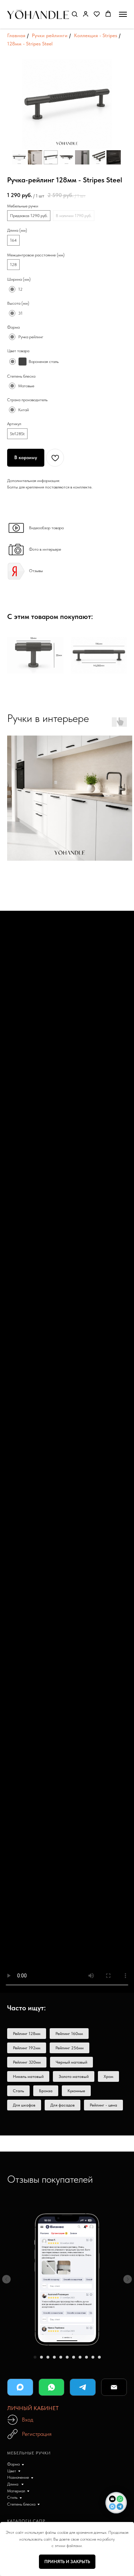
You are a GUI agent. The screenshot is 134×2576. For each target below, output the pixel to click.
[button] (75, 14)
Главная (16, 35)
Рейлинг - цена (103, 2105)
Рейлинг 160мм (69, 2034)
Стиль (12, 2497)
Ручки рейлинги (50, 35)
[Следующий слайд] (128, 2279)
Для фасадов (63, 2105)
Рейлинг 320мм (27, 2062)
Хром (108, 2076)
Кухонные (76, 2091)
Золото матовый (74, 2076)
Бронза (46, 2091)
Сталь (18, 2091)
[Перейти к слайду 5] (61, 2357)
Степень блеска (21, 2504)
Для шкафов (24, 2105)
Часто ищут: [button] (26, 2008)
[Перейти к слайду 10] (93, 2357)
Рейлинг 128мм (27, 2034)
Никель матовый (28, 2076)
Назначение (18, 2477)
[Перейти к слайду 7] (74, 2357)
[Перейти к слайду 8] (80, 2357)
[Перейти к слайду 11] (99, 2357)
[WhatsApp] (52, 2387)
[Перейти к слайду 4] (54, 2357)
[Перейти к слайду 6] (67, 2357)
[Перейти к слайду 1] (35, 2357)
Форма (13, 2464)
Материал (16, 2491)
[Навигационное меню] (123, 14)
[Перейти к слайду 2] (41, 2357)
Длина (13, 2484)
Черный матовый (71, 2062)
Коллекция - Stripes (96, 35)
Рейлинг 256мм (70, 2048)
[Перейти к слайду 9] (86, 2357)
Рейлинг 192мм (27, 2048)
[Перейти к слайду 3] (48, 2357)
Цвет (12, 2471)
